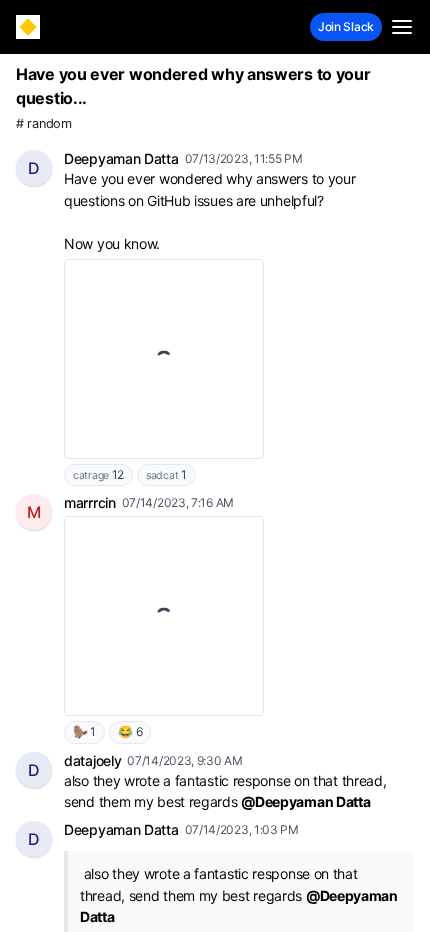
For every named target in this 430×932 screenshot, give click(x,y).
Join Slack (346, 26)
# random (44, 123)
